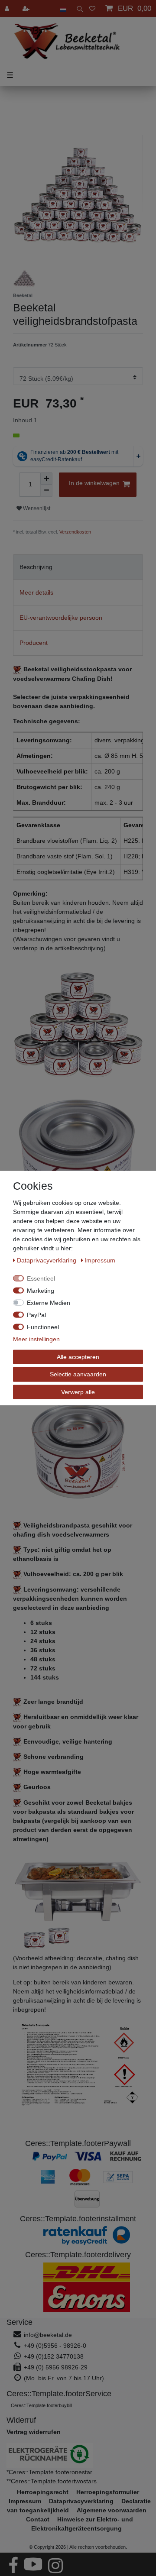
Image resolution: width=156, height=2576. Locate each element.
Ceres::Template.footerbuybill (41, 2405)
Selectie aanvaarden (78, 1374)
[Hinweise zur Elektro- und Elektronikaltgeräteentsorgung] (78, 2455)
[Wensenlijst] (92, 8)
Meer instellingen (36, 1339)
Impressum (100, 1260)
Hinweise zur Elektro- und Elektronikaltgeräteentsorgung (82, 2524)
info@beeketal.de (48, 2335)
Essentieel (41, 1278)
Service (19, 2322)
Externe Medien (49, 1302)
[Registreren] (27, 8)
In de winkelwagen (94, 483)
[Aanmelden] (8, 8)
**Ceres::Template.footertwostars (52, 2481)
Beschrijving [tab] (36, 567)
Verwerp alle (78, 1392)
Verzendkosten (75, 532)
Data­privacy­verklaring (47, 1260)
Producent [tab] (34, 643)
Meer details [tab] (36, 592)
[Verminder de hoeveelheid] (46, 491)
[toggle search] (78, 8)
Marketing (41, 1290)
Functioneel (43, 1327)
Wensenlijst (36, 508)
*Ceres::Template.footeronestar (49, 2472)
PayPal (36, 1314)
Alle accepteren (78, 1356)
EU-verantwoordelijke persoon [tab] (61, 618)
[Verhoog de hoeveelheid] (46, 479)
